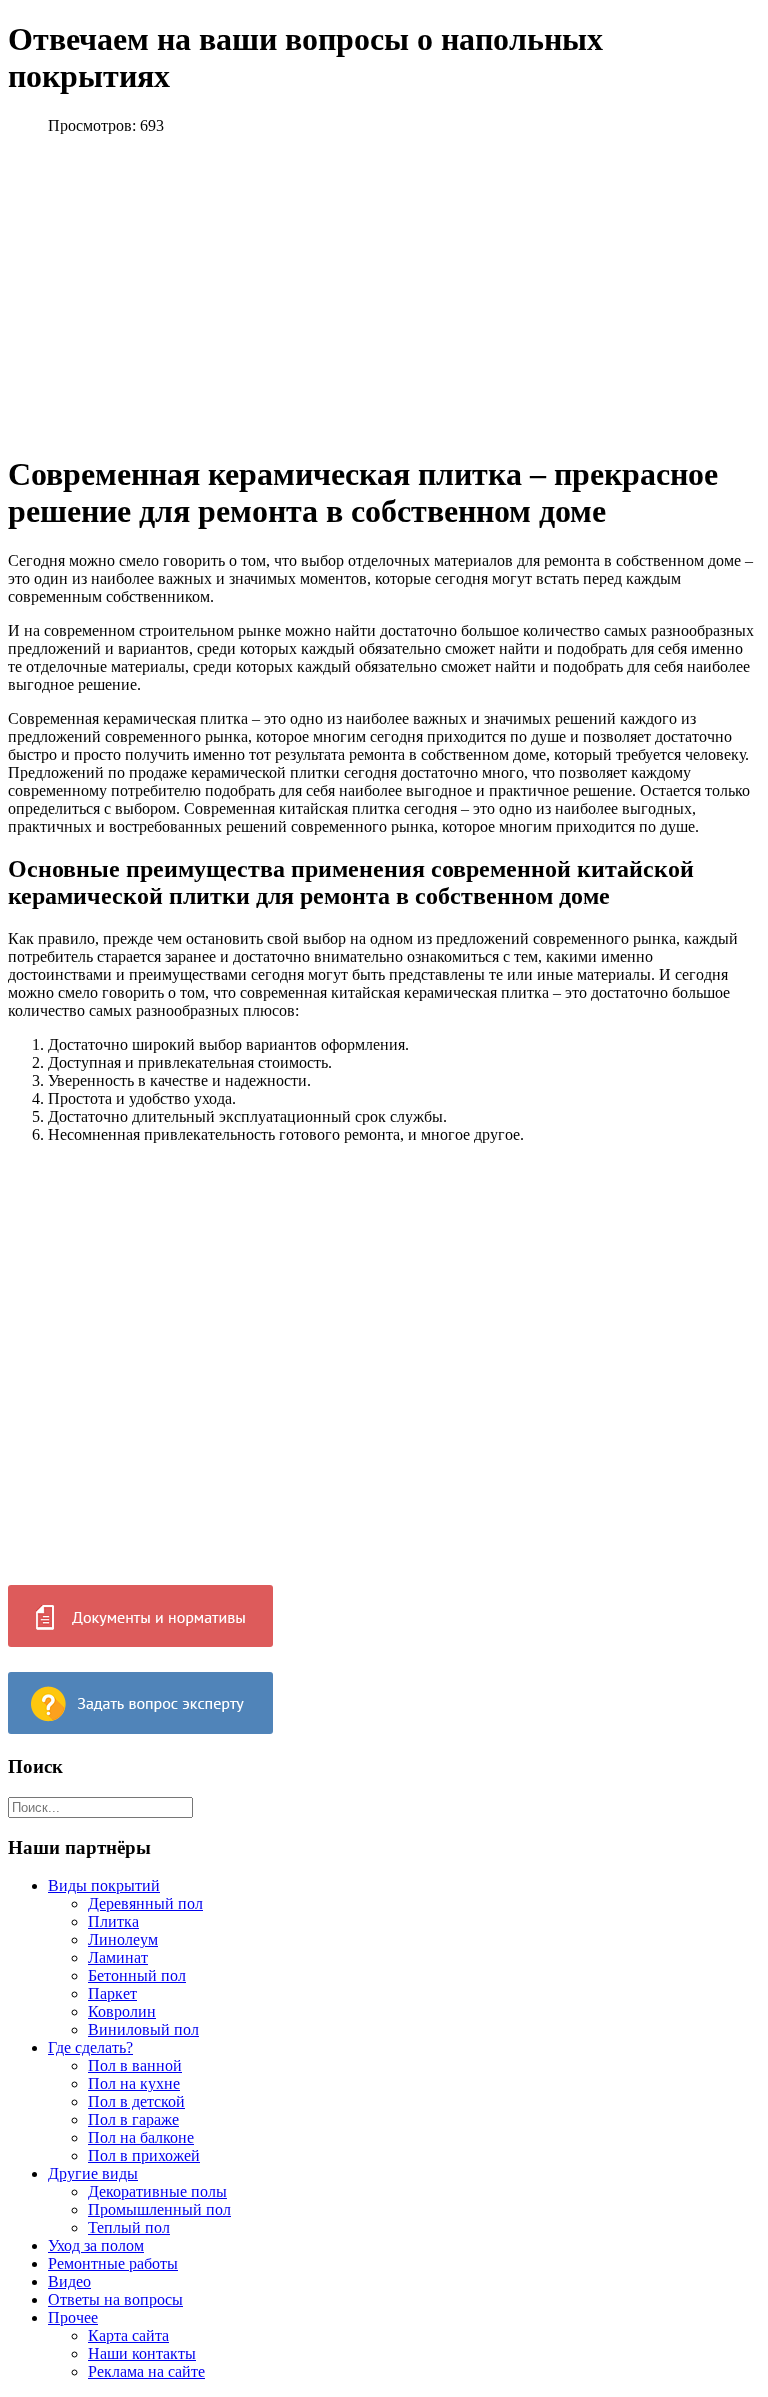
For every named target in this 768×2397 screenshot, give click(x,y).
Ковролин (122, 2011)
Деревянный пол (145, 1903)
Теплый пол (129, 2227)
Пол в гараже (133, 2119)
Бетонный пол (137, 1975)
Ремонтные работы (113, 2263)
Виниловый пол (143, 2029)
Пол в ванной (135, 2065)
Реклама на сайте (146, 2371)
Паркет (112, 1993)
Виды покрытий (104, 1885)
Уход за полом (96, 2245)
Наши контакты (142, 2353)
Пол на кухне (134, 2083)
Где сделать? (90, 2047)
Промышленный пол (159, 2209)
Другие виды (93, 2173)
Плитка (113, 1921)
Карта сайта (128, 2335)
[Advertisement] (196, 291)
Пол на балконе (141, 2137)
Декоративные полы (157, 2191)
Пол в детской (136, 2101)
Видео (69, 2281)
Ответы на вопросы (115, 2299)
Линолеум (123, 1939)
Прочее (73, 2317)
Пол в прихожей (144, 2155)
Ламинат (118, 1957)
